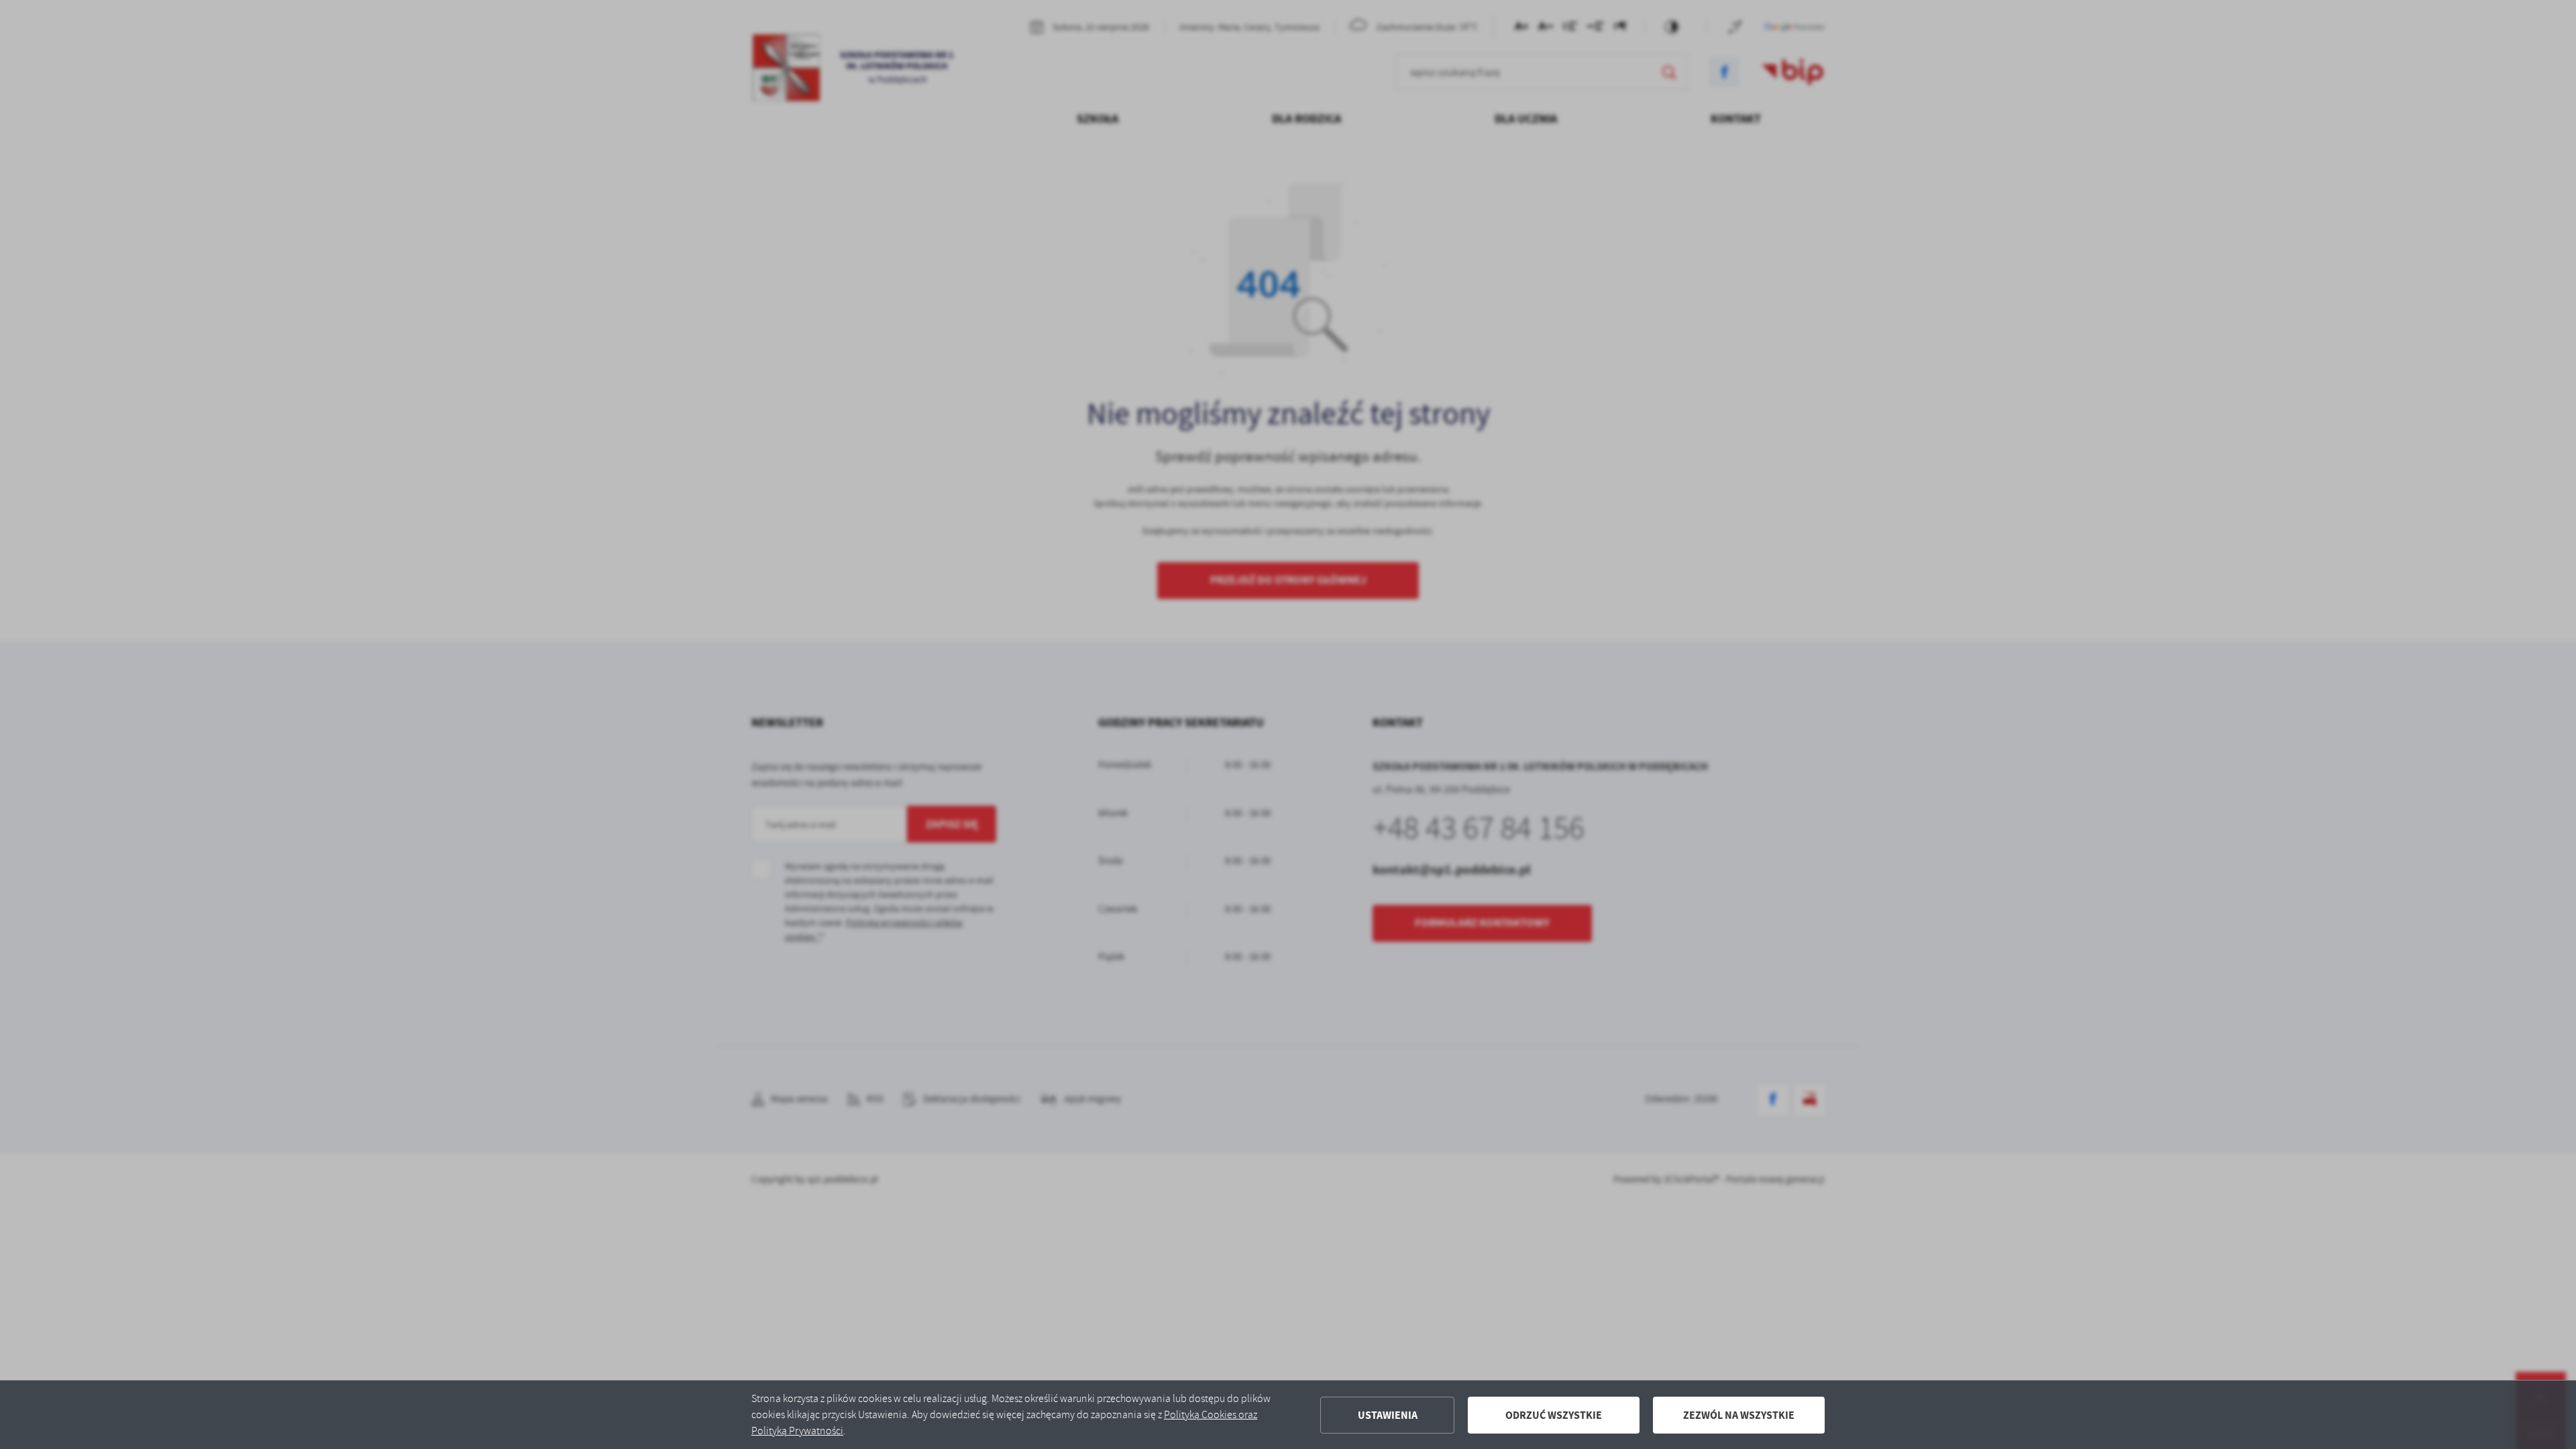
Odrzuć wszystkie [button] (1554, 1415)
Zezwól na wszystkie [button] (1739, 1415)
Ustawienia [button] (1388, 1415)
